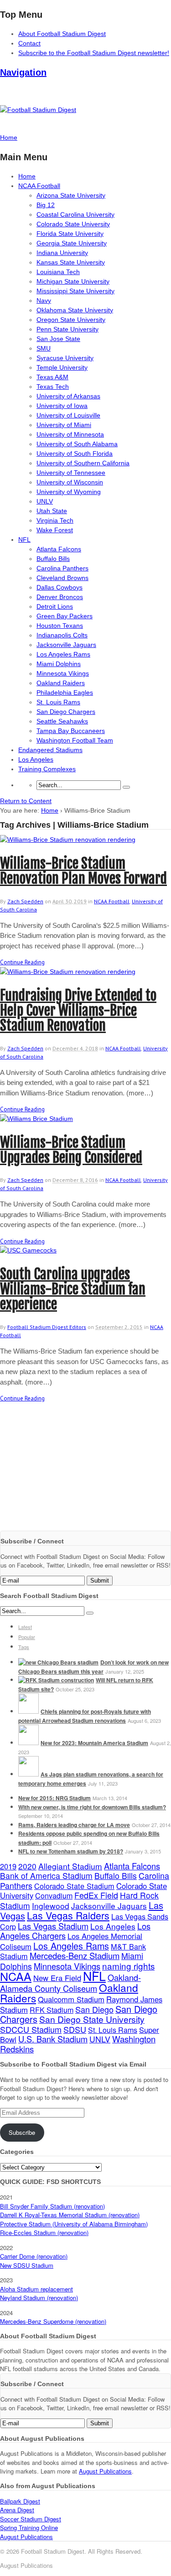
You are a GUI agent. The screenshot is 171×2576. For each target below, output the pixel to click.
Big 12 (46, 205)
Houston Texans (60, 626)
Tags (24, 1647)
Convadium (54, 1895)
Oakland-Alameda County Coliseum (70, 1983)
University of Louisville (68, 415)
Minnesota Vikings (63, 673)
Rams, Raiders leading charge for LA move (74, 1825)
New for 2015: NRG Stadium (54, 1798)
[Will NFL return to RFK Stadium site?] (56, 1680)
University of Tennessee (71, 473)
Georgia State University (72, 243)
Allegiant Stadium (70, 1866)
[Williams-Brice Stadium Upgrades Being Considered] (36, 1119)
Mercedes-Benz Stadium (75, 1955)
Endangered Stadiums (50, 750)
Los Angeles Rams (63, 654)
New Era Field (57, 1978)
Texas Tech (53, 387)
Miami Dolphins (59, 664)
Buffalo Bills (53, 559)
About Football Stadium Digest (62, 34)
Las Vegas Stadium (53, 1926)
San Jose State (58, 339)
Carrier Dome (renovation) (34, 2256)
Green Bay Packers (65, 616)
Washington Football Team (75, 740)
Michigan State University (73, 281)
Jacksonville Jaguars (66, 645)
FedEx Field (96, 1895)
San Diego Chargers (66, 712)
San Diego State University (92, 2019)
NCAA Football (39, 186)
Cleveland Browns (62, 578)
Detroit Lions (55, 606)
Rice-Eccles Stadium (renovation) (44, 2232)
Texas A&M (52, 377)
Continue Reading (22, 962)
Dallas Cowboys (60, 587)
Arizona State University (71, 195)
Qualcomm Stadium (71, 1999)
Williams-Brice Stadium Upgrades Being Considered (71, 1150)
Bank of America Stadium (46, 1876)
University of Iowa (62, 406)
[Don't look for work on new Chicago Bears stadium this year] (58, 1662)
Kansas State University (71, 262)
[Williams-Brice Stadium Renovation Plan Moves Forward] (68, 840)
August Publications (105, 2471)
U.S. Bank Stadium (53, 2039)
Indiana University (62, 253)
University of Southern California (83, 463)
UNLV (45, 501)
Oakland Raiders (61, 683)
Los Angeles (36, 759)
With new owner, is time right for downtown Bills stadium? (92, 1807)
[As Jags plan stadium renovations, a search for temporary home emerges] (28, 1774)
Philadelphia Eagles (65, 692)
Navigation (23, 72)
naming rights (128, 1966)
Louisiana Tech (58, 272)
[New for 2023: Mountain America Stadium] (28, 1743)
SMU (44, 348)
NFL (24, 540)
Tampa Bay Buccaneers (71, 731)
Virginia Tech (55, 520)
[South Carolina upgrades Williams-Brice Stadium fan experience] (28, 1250)
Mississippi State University (75, 291)
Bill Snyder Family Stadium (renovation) (52, 2206)
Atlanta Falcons (59, 549)
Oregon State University (71, 320)
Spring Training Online (29, 2528)
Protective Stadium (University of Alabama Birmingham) (74, 2224)
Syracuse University (65, 358)
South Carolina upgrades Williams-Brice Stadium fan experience (73, 1289)
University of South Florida (75, 453)
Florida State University (70, 234)
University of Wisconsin (70, 482)
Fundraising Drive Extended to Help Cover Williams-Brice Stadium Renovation (78, 1011)
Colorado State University (73, 224)
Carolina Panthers (62, 568)
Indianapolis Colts (62, 635)
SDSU (75, 2029)
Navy (44, 300)
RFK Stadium (52, 2010)
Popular (27, 1637)
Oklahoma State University (75, 310)
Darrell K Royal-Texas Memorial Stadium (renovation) (70, 2215)
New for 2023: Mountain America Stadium (94, 1743)
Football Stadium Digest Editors (47, 1327)
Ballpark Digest (20, 2501)
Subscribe (22, 2132)
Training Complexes (47, 769)
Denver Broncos (60, 597)
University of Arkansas (68, 396)
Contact (29, 43)
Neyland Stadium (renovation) (39, 2298)
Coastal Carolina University (75, 214)
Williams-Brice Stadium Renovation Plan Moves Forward (83, 871)
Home (27, 176)
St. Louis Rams (58, 702)
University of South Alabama (77, 444)
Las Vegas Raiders (68, 1915)
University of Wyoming (69, 492)
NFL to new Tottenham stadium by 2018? (71, 1851)
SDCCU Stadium (31, 2029)
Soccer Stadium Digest (31, 2519)
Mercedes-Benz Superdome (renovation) (53, 2321)
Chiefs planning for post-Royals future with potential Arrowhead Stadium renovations (85, 1716)
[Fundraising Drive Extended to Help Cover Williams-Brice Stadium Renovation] (68, 972)
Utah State (52, 511)
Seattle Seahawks (62, 721)
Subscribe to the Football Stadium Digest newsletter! (94, 53)
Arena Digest (17, 2510)
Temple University (62, 367)
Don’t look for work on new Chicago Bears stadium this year (93, 1667)
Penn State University (67, 329)
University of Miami (64, 425)
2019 (8, 1866)
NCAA (16, 1976)
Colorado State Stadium (74, 1886)
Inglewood (51, 1906)
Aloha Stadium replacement (36, 2289)
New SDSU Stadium (27, 2265)
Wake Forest (55, 530)
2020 (27, 1866)
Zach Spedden (25, 901)
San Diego (94, 2009)
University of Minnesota (70, 434)
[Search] (126, 787)
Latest (25, 1627)
